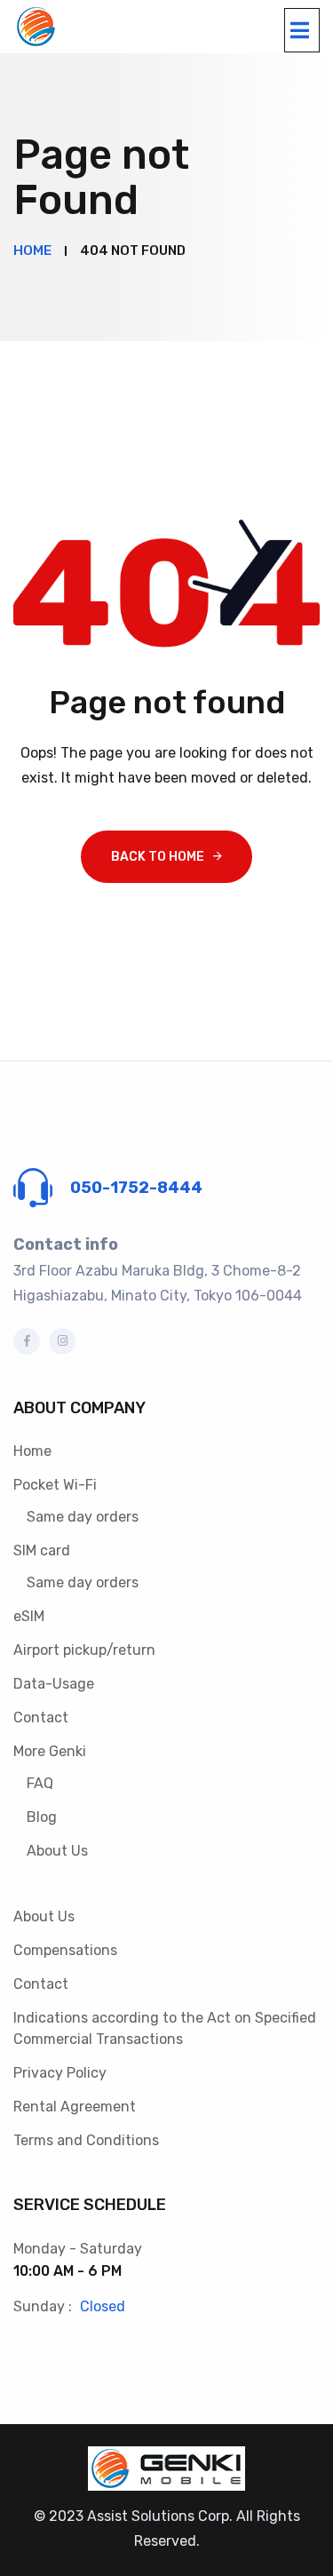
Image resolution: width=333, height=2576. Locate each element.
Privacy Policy (60, 2073)
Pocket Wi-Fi (55, 1485)
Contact (41, 1717)
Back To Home (158, 857)
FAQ (40, 1783)
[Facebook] (27, 1341)
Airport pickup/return (84, 1650)
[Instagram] (62, 1341)
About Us (57, 1851)
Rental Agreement (75, 2107)
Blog (42, 1817)
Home (32, 1451)
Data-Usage (54, 1684)
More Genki (50, 1751)
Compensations (65, 1950)
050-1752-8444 (136, 1188)
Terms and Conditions (86, 2140)
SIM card (42, 1550)
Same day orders (83, 1517)
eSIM (29, 1616)
